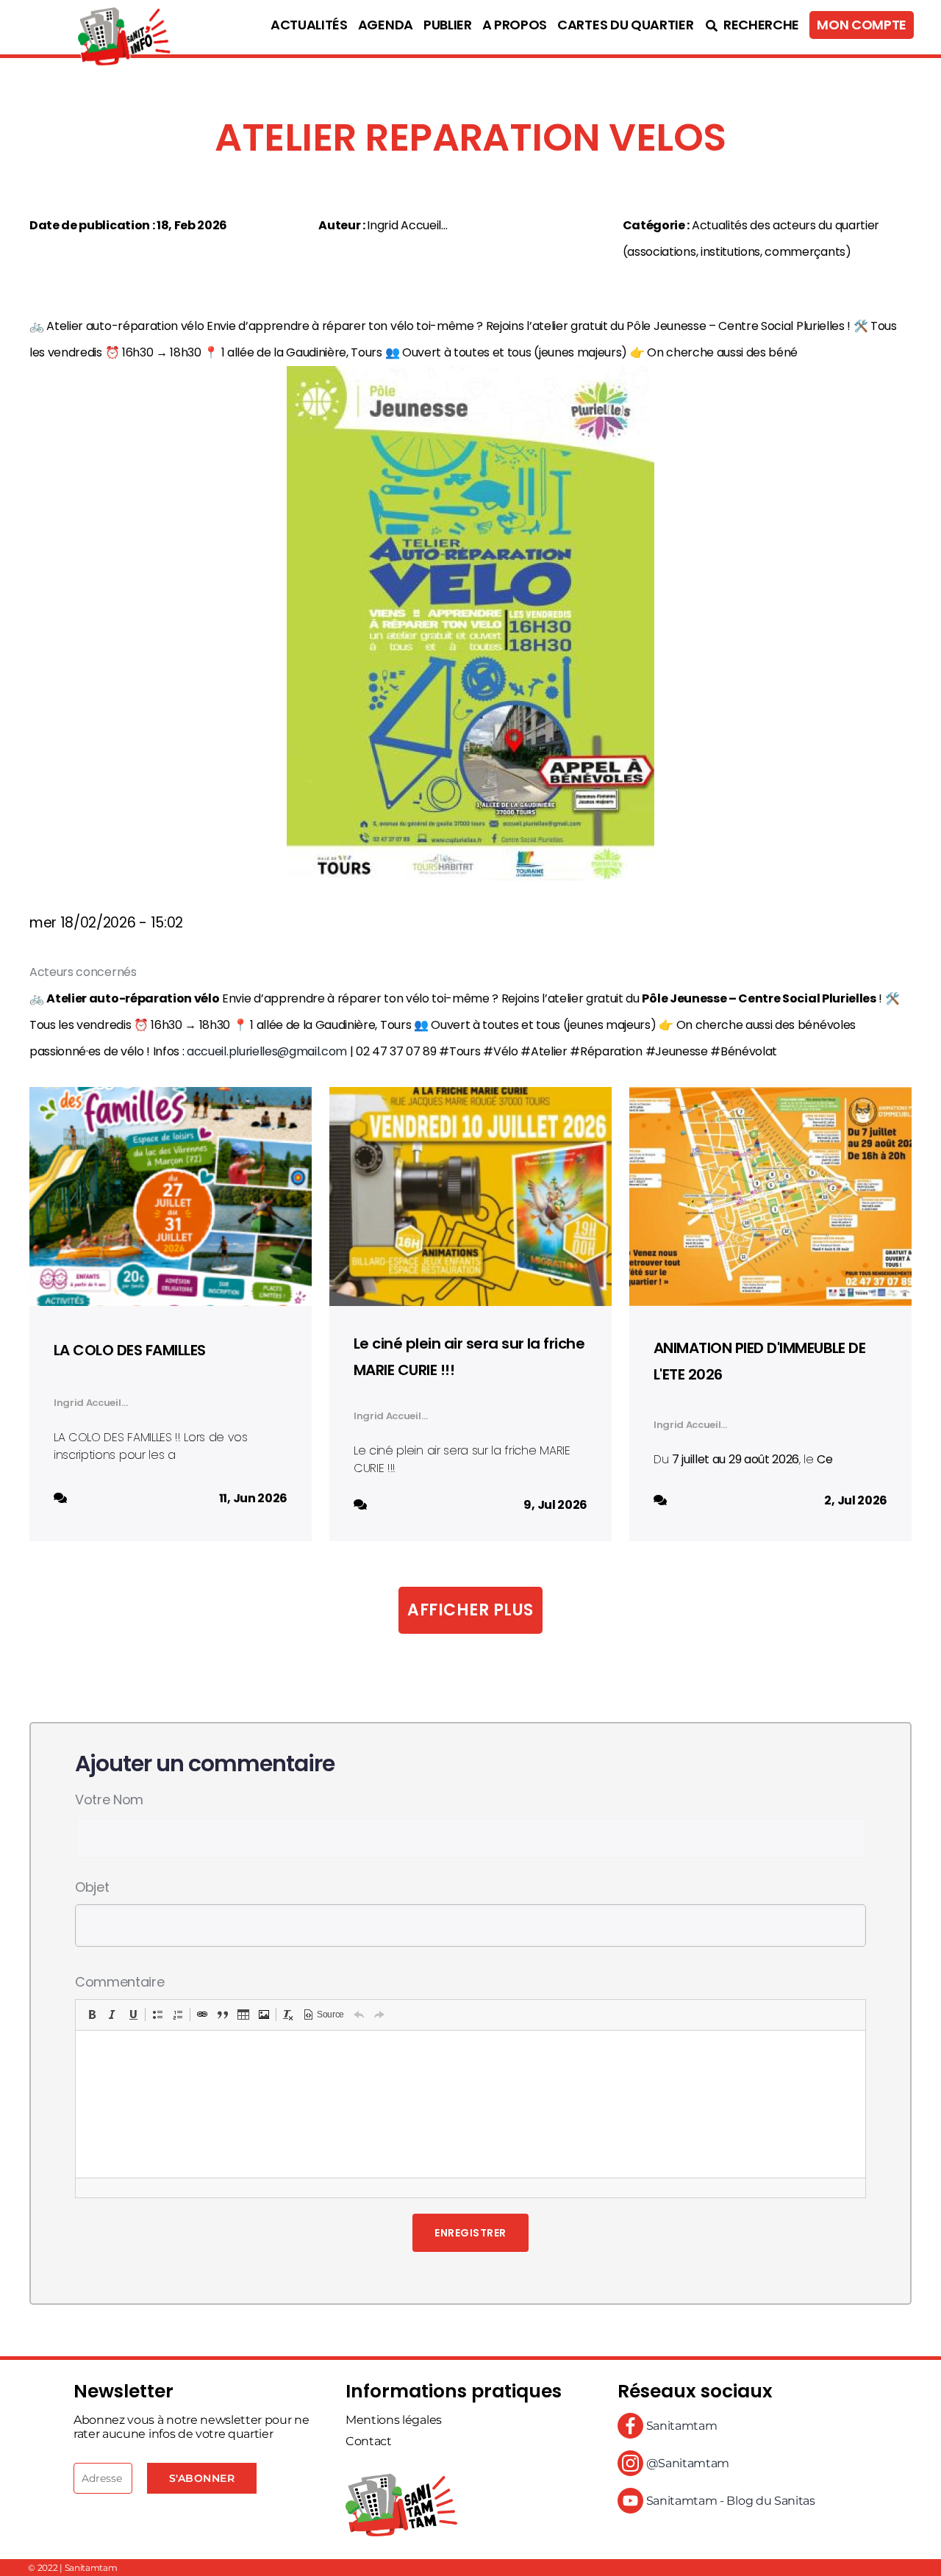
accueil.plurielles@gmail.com (267, 1051)
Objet (92, 1887)
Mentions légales (394, 2420)
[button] (92, 2014)
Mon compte (862, 25)
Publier (448, 25)
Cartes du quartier (625, 25)
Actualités (309, 25)
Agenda (386, 25)
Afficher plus (470, 1610)
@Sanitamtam (686, 2463)
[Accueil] (92, 27)
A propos (515, 25)
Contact (369, 2441)
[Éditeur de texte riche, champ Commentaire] (470, 2104)
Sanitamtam (680, 2426)
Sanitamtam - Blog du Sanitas (729, 2501)
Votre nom (109, 1800)
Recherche (760, 25)
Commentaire (119, 1982)
